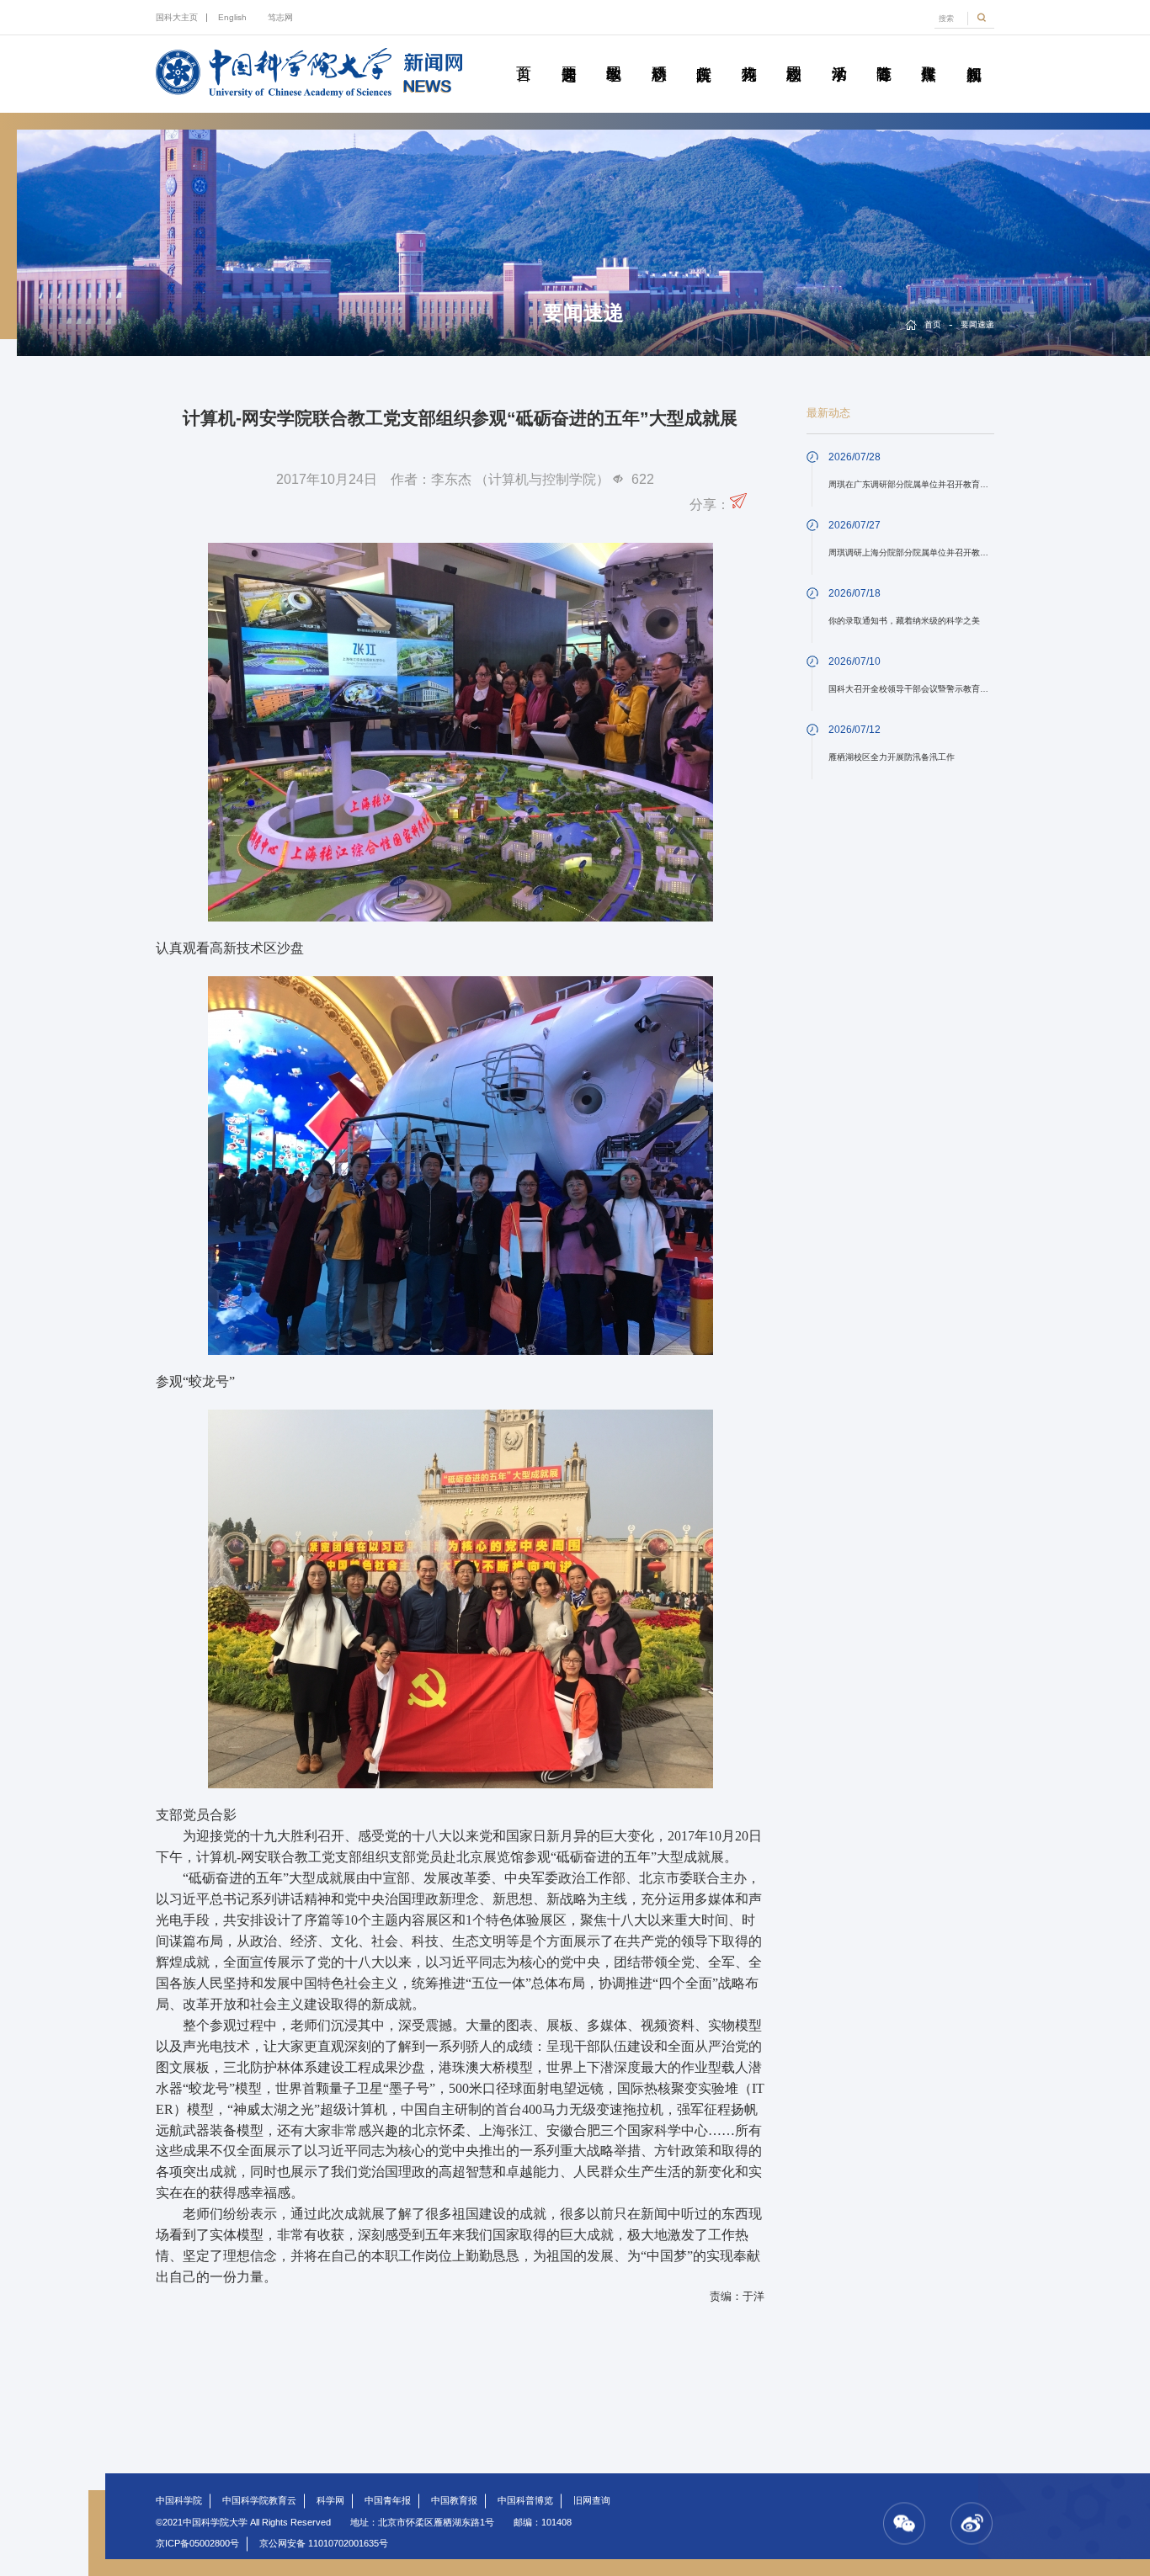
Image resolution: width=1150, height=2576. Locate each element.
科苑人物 (748, 55)
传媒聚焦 (928, 55)
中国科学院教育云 (259, 2500)
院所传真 (703, 55)
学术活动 (838, 55)
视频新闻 (974, 55)
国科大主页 (177, 17)
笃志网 (280, 17)
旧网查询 (592, 2500)
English (232, 17)
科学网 (330, 2500)
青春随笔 (884, 55)
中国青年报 (388, 2500)
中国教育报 (454, 2500)
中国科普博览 (525, 2500)
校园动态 (793, 55)
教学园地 (613, 55)
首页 (523, 55)
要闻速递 (569, 55)
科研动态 (659, 55)
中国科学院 (179, 2500)
